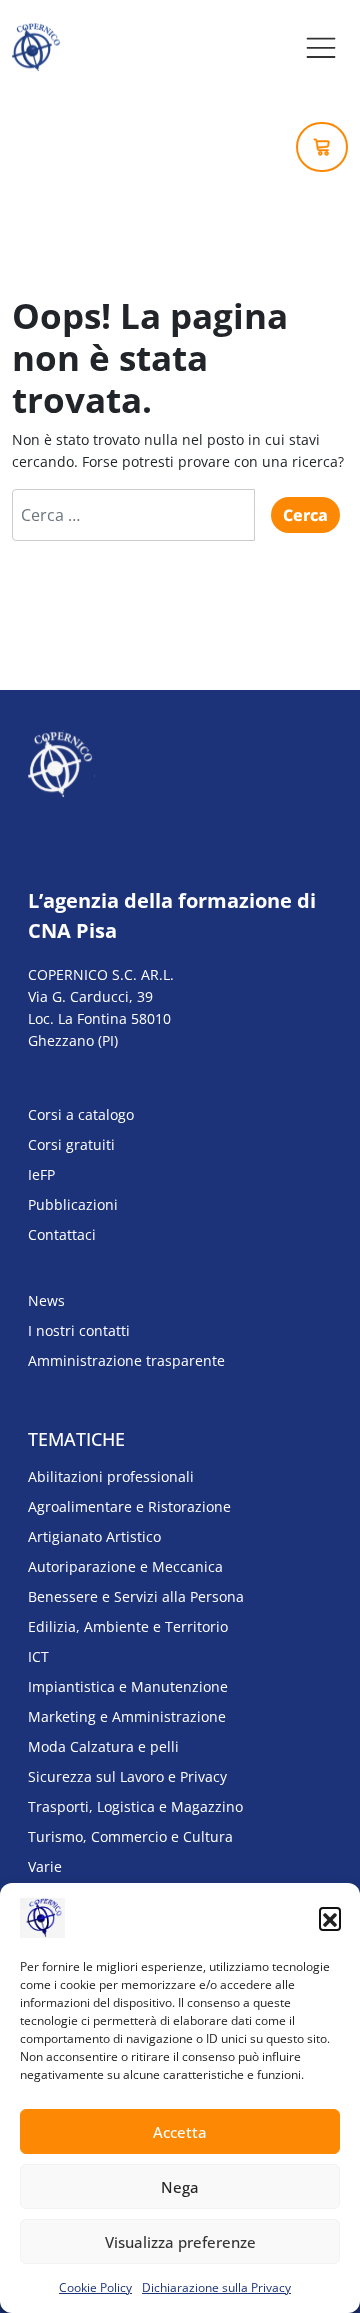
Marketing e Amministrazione (127, 1716)
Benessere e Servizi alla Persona (136, 1596)
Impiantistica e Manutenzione (128, 1686)
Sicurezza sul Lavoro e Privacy (127, 1776)
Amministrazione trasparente (126, 1360)
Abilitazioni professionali (111, 1476)
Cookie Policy (95, 2287)
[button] (330, 1918)
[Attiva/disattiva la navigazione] (321, 48)
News (46, 1300)
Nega (180, 2187)
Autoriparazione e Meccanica (125, 1566)
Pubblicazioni (73, 1204)
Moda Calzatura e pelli (103, 1746)
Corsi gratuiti (71, 1144)
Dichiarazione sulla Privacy (216, 2287)
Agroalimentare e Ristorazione (129, 1506)
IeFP (41, 1174)
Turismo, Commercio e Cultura (130, 1836)
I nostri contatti (79, 1330)
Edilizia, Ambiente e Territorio (128, 1626)
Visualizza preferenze (180, 2242)
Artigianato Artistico (94, 1536)
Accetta (180, 2132)
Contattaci (62, 1234)
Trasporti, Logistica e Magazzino (135, 1806)
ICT (38, 1656)
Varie (45, 1866)
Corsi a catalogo (81, 1114)
